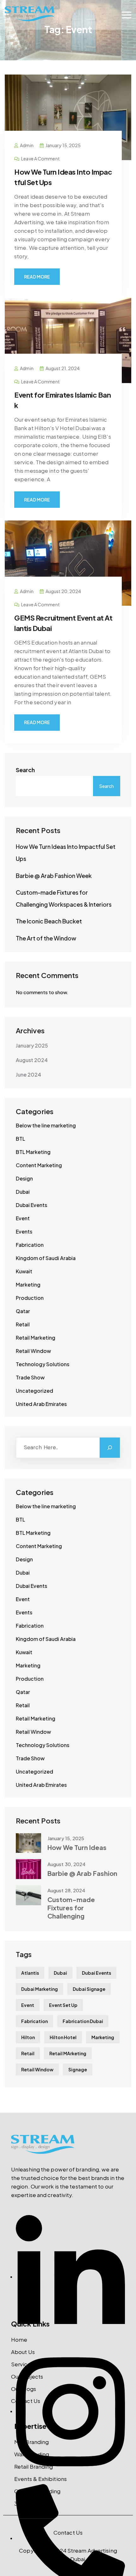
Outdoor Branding (37, 2491)
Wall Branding (32, 2454)
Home (19, 2339)
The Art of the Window (46, 938)
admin (27, 145)
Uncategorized (34, 1391)
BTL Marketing (33, 1152)
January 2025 (32, 1045)
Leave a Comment (40, 159)
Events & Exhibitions (40, 2479)
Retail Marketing (36, 1338)
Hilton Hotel (63, 2037)
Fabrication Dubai (83, 2021)
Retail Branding (34, 2466)
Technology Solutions (43, 1364)
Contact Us (26, 2401)
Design (24, 1178)
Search (25, 770)
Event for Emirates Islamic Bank (62, 400)
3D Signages (30, 2503)
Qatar (23, 1311)
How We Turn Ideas (77, 1847)
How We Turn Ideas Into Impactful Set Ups (63, 177)
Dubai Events (31, 1205)
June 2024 (28, 1075)
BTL (20, 1139)
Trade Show (30, 1377)
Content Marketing (39, 1165)
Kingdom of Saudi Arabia (46, 1258)
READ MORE (37, 277)
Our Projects (27, 2376)
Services (22, 2364)
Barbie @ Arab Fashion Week (54, 876)
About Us (23, 2352)
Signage (78, 2069)
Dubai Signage (89, 1989)
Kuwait (24, 1271)
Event (23, 1218)
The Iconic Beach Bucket (49, 921)
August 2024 (32, 1060)
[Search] (110, 1448)
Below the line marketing (46, 1125)
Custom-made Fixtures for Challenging (71, 1908)
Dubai (23, 1192)
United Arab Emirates (41, 1404)
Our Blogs (24, 2389)
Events (24, 1231)
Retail (23, 1324)
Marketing (28, 1285)
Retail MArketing (68, 2053)
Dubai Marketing (40, 1989)
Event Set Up (63, 2005)
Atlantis (30, 1973)
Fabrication (30, 1245)
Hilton (28, 2037)
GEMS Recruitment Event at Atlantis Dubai (63, 623)
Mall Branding (31, 2442)
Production (30, 1298)
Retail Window (33, 1351)
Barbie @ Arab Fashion (82, 1873)
